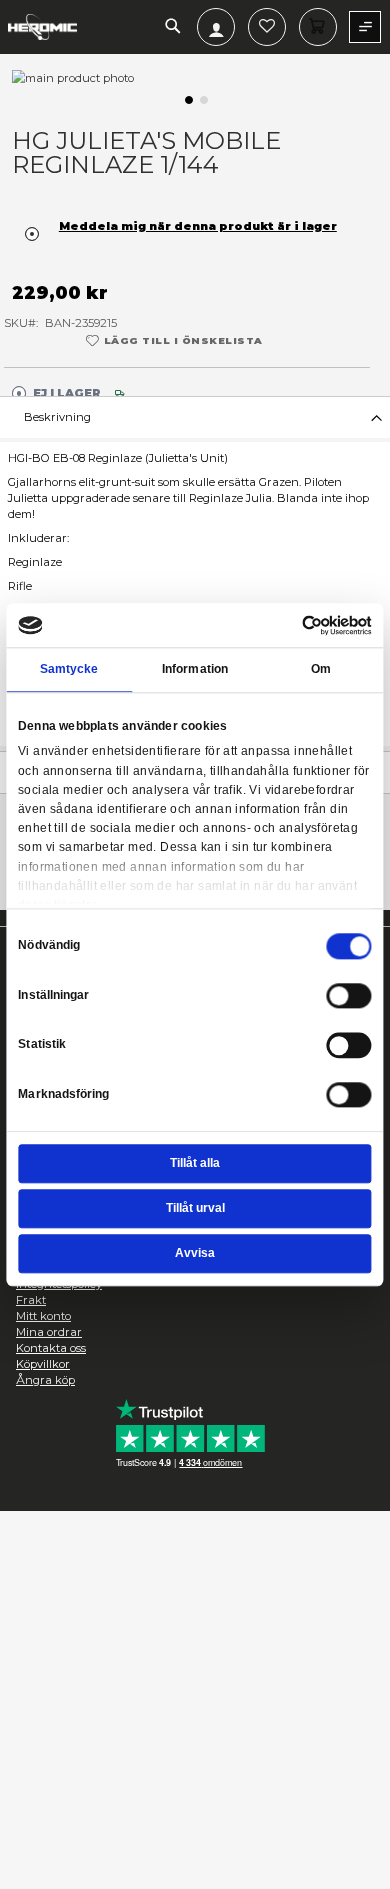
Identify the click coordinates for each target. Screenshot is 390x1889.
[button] (188, 98)
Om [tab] (321, 669)
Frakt (31, 1300)
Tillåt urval (195, 1209)
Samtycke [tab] (69, 669)
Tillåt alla (195, 1164)
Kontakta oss (51, 1348)
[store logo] (42, 27)
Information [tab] (195, 669)
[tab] (195, 417)
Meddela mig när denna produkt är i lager (198, 226)
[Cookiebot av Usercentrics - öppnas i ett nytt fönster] (302, 625)
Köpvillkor (43, 1364)
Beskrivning (57, 417)
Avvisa (195, 1253)
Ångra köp (45, 1380)
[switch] (349, 998)
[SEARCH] (173, 27)
